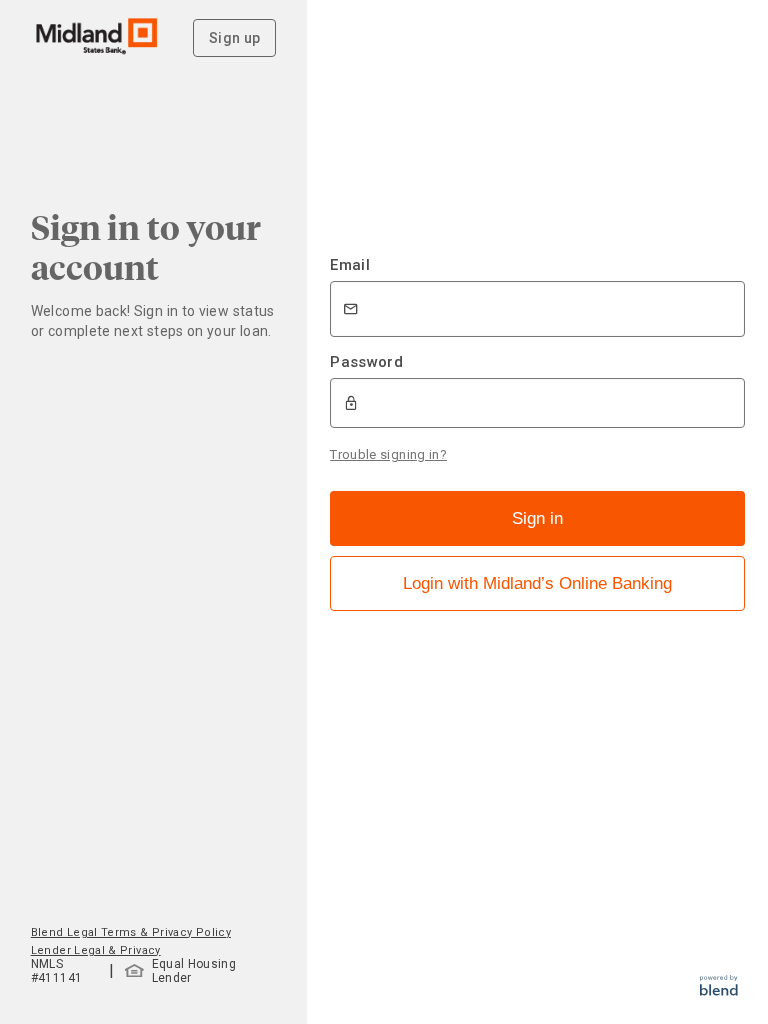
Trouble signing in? (388, 454)
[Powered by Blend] (719, 990)
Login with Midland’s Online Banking (537, 583)
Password (366, 362)
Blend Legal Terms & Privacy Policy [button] (131, 932)
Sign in (537, 518)
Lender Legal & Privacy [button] (96, 950)
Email (350, 265)
